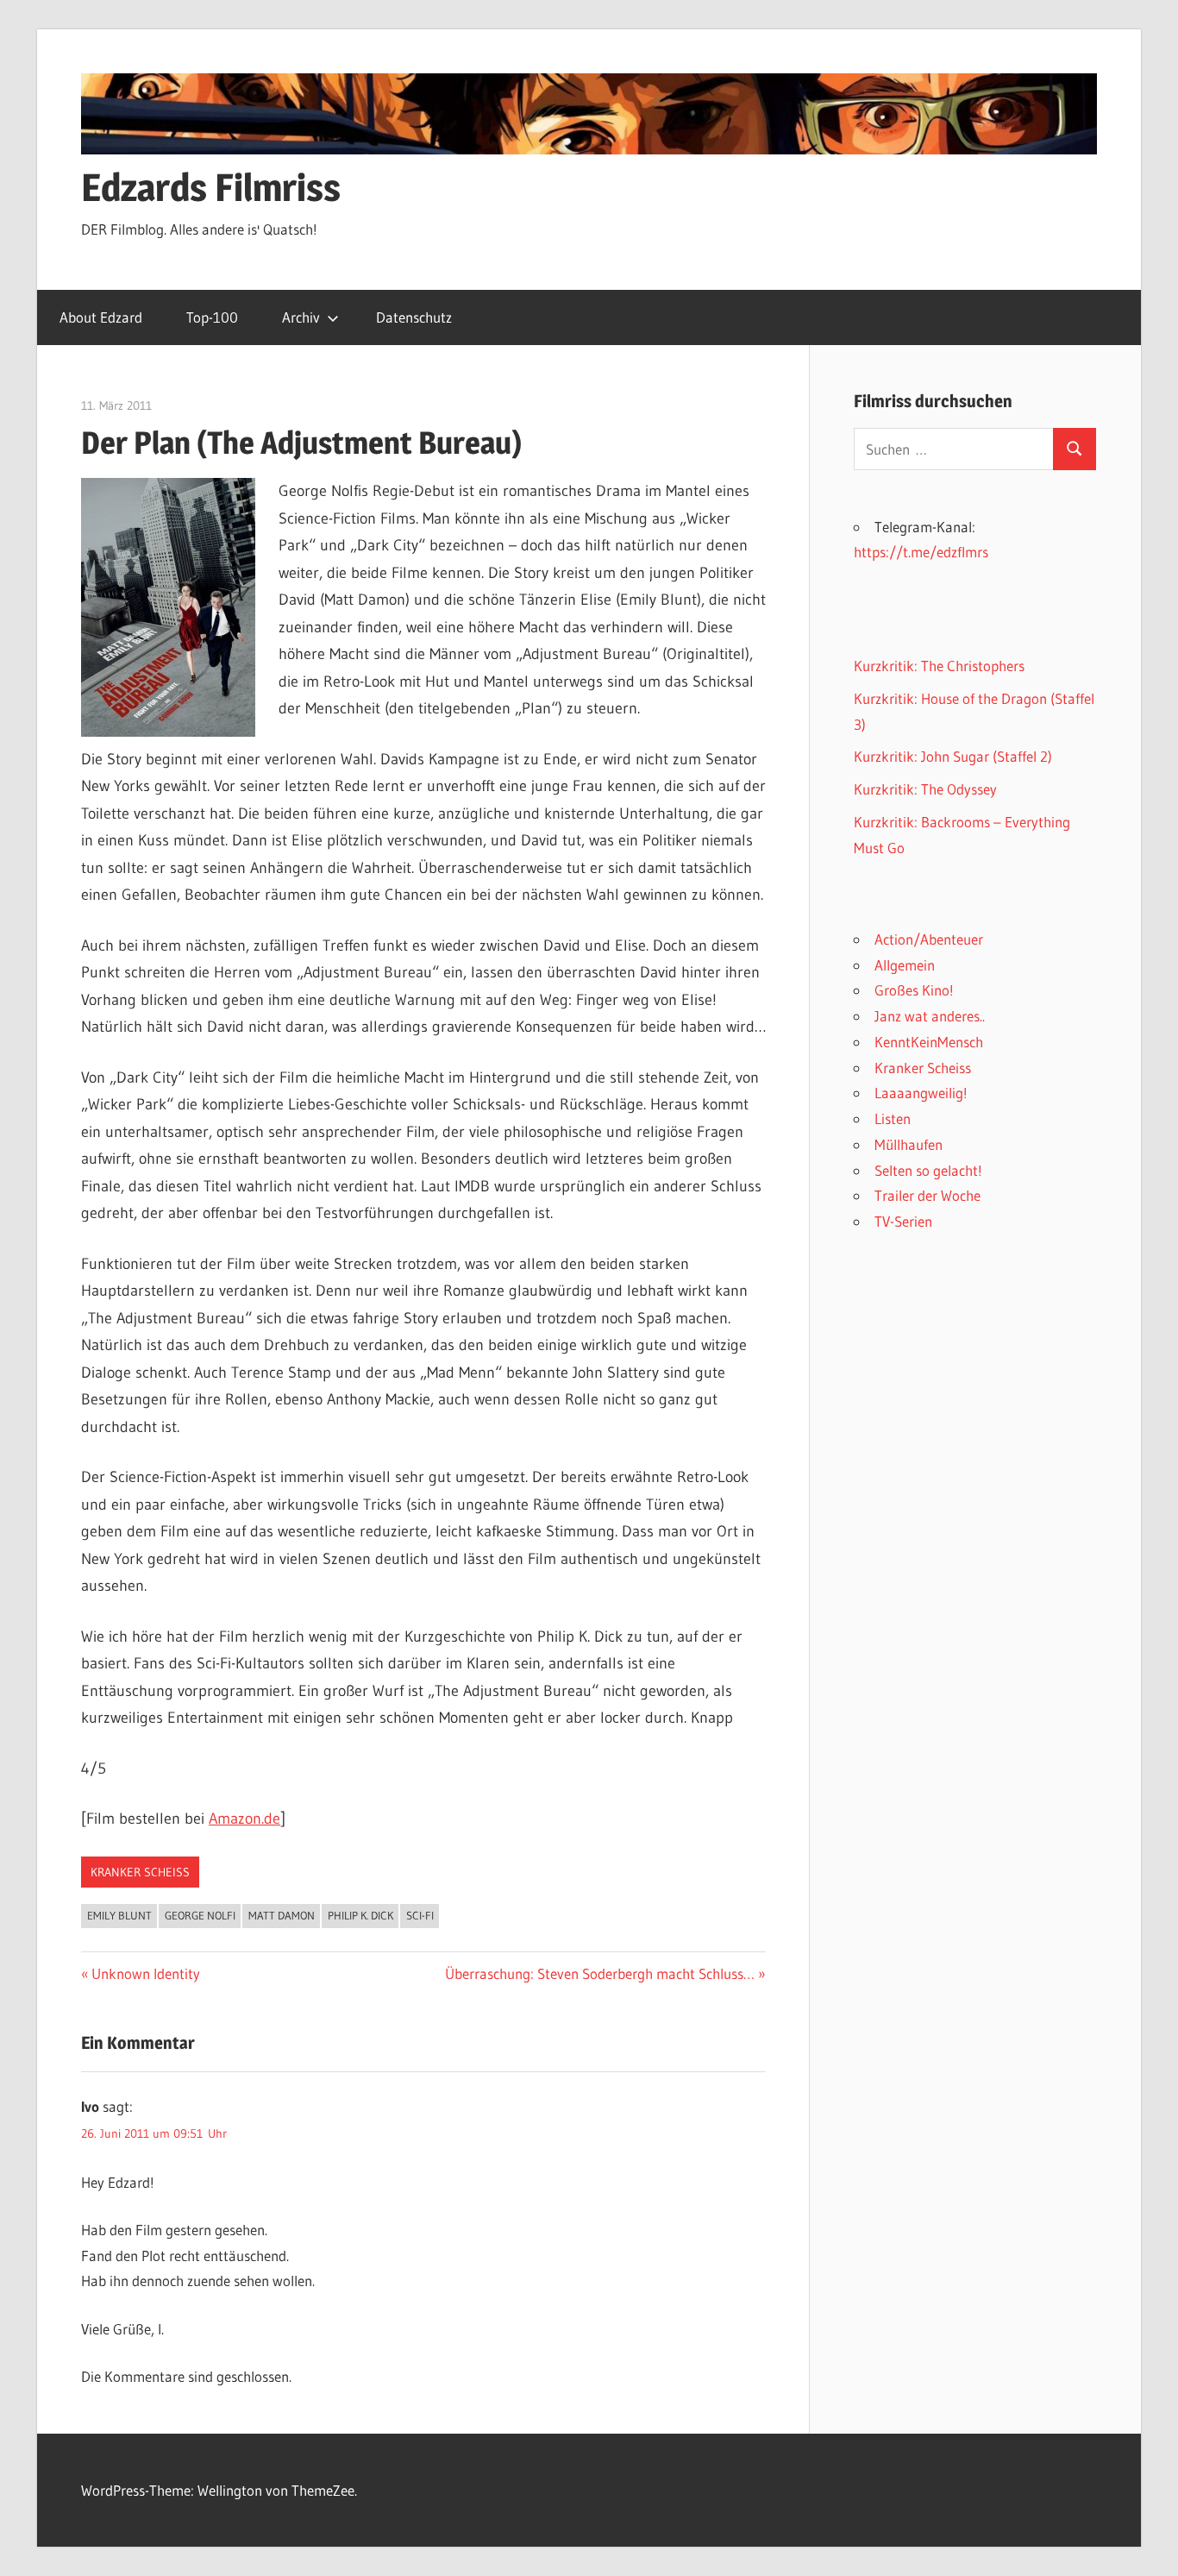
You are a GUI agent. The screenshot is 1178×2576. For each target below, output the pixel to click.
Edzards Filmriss (211, 187)
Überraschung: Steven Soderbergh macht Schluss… (600, 1973)
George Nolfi (200, 1915)
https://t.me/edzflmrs (921, 552)
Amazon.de (244, 1819)
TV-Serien (903, 1221)
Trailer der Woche (927, 1195)
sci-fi (420, 1915)
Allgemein (905, 965)
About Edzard (101, 317)
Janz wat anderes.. (930, 1016)
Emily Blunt (119, 1915)
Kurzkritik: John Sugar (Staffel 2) (953, 756)
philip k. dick (360, 1915)
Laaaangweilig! (921, 1093)
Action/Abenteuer (929, 939)
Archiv (301, 317)
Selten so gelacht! (928, 1170)
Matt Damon (282, 1915)
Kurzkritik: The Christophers (939, 666)
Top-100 (212, 317)
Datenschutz (414, 317)
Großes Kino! (914, 990)
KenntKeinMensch (929, 1042)
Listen (893, 1118)
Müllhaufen (909, 1144)
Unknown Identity (145, 1973)
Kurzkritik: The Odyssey (925, 789)
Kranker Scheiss (140, 1872)
